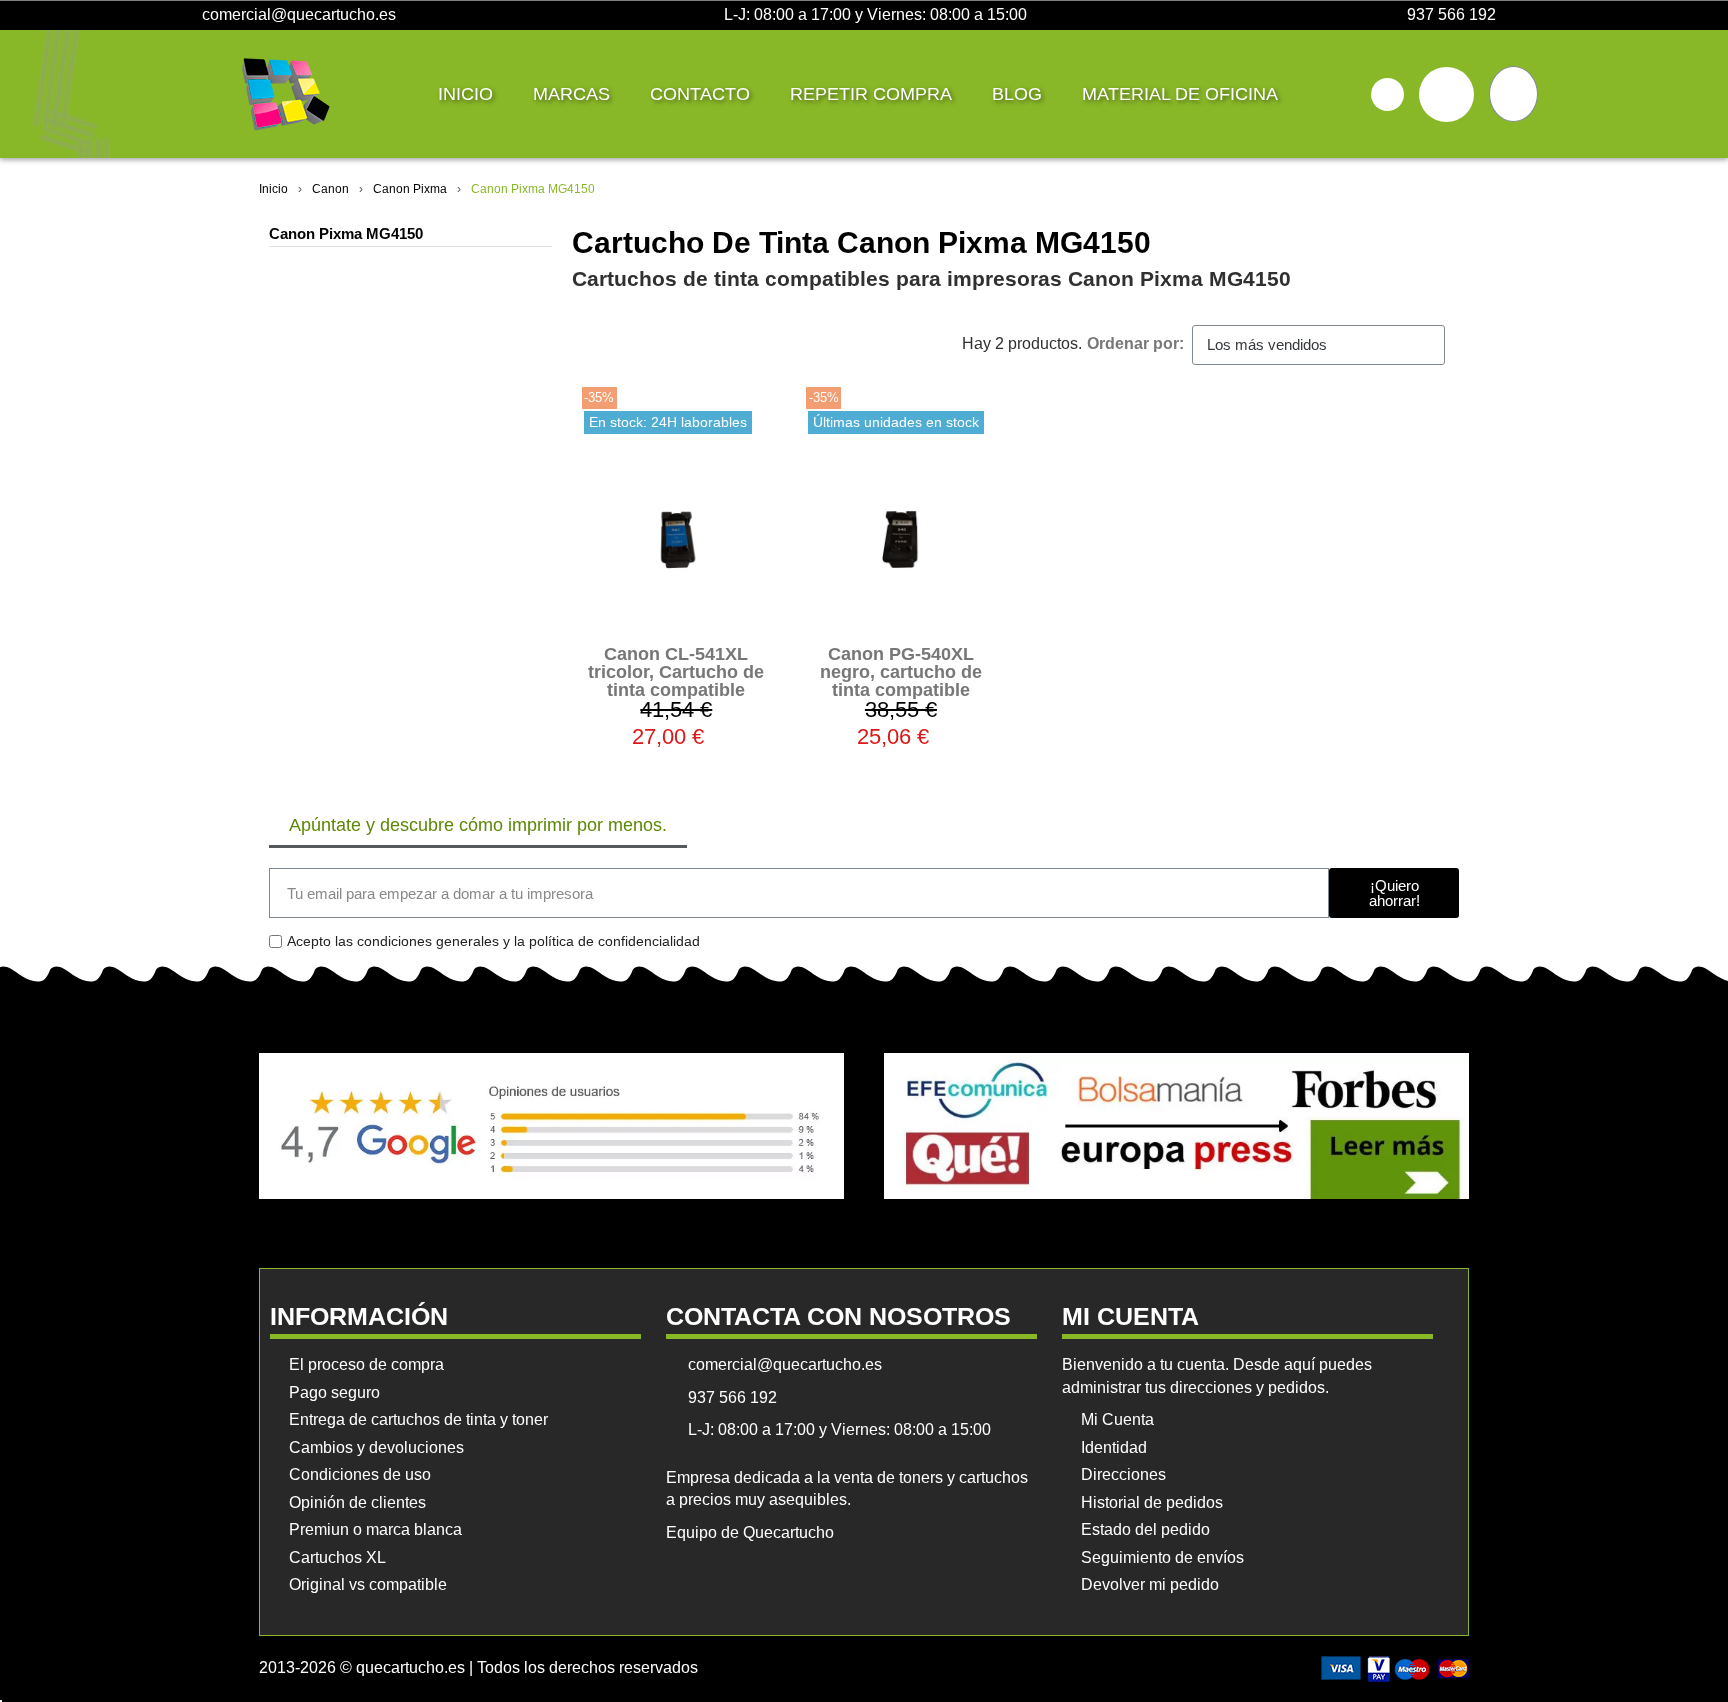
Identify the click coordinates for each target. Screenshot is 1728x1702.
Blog (1017, 94)
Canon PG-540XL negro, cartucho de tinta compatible (901, 672)
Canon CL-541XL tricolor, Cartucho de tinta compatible (676, 672)
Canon (330, 189)
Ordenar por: (1135, 343)
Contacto (700, 94)
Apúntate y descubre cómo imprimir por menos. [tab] (478, 825)
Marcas (571, 94)
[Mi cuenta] (1446, 94)
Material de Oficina (1180, 94)
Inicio (465, 94)
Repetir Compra (871, 94)
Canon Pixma (410, 189)
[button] (1387, 94)
